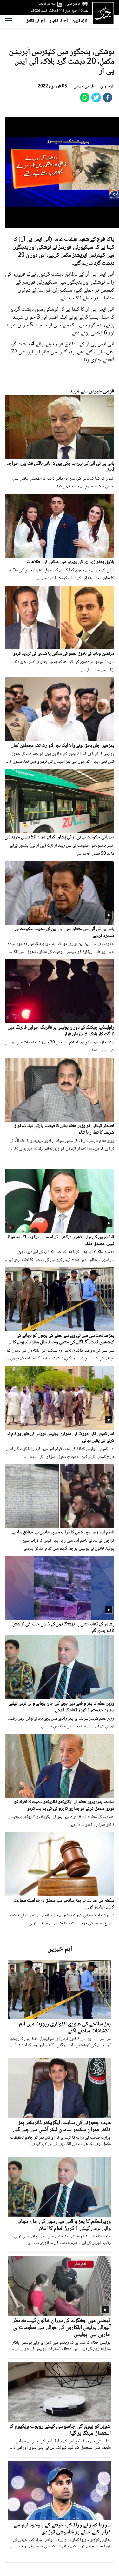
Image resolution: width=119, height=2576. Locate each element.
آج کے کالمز (36, 21)
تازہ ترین (80, 21)
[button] (24, 223)
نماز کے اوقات (47, 4)
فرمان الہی (73, 4)
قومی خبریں (84, 86)
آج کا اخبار (59, 21)
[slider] (66, 223)
